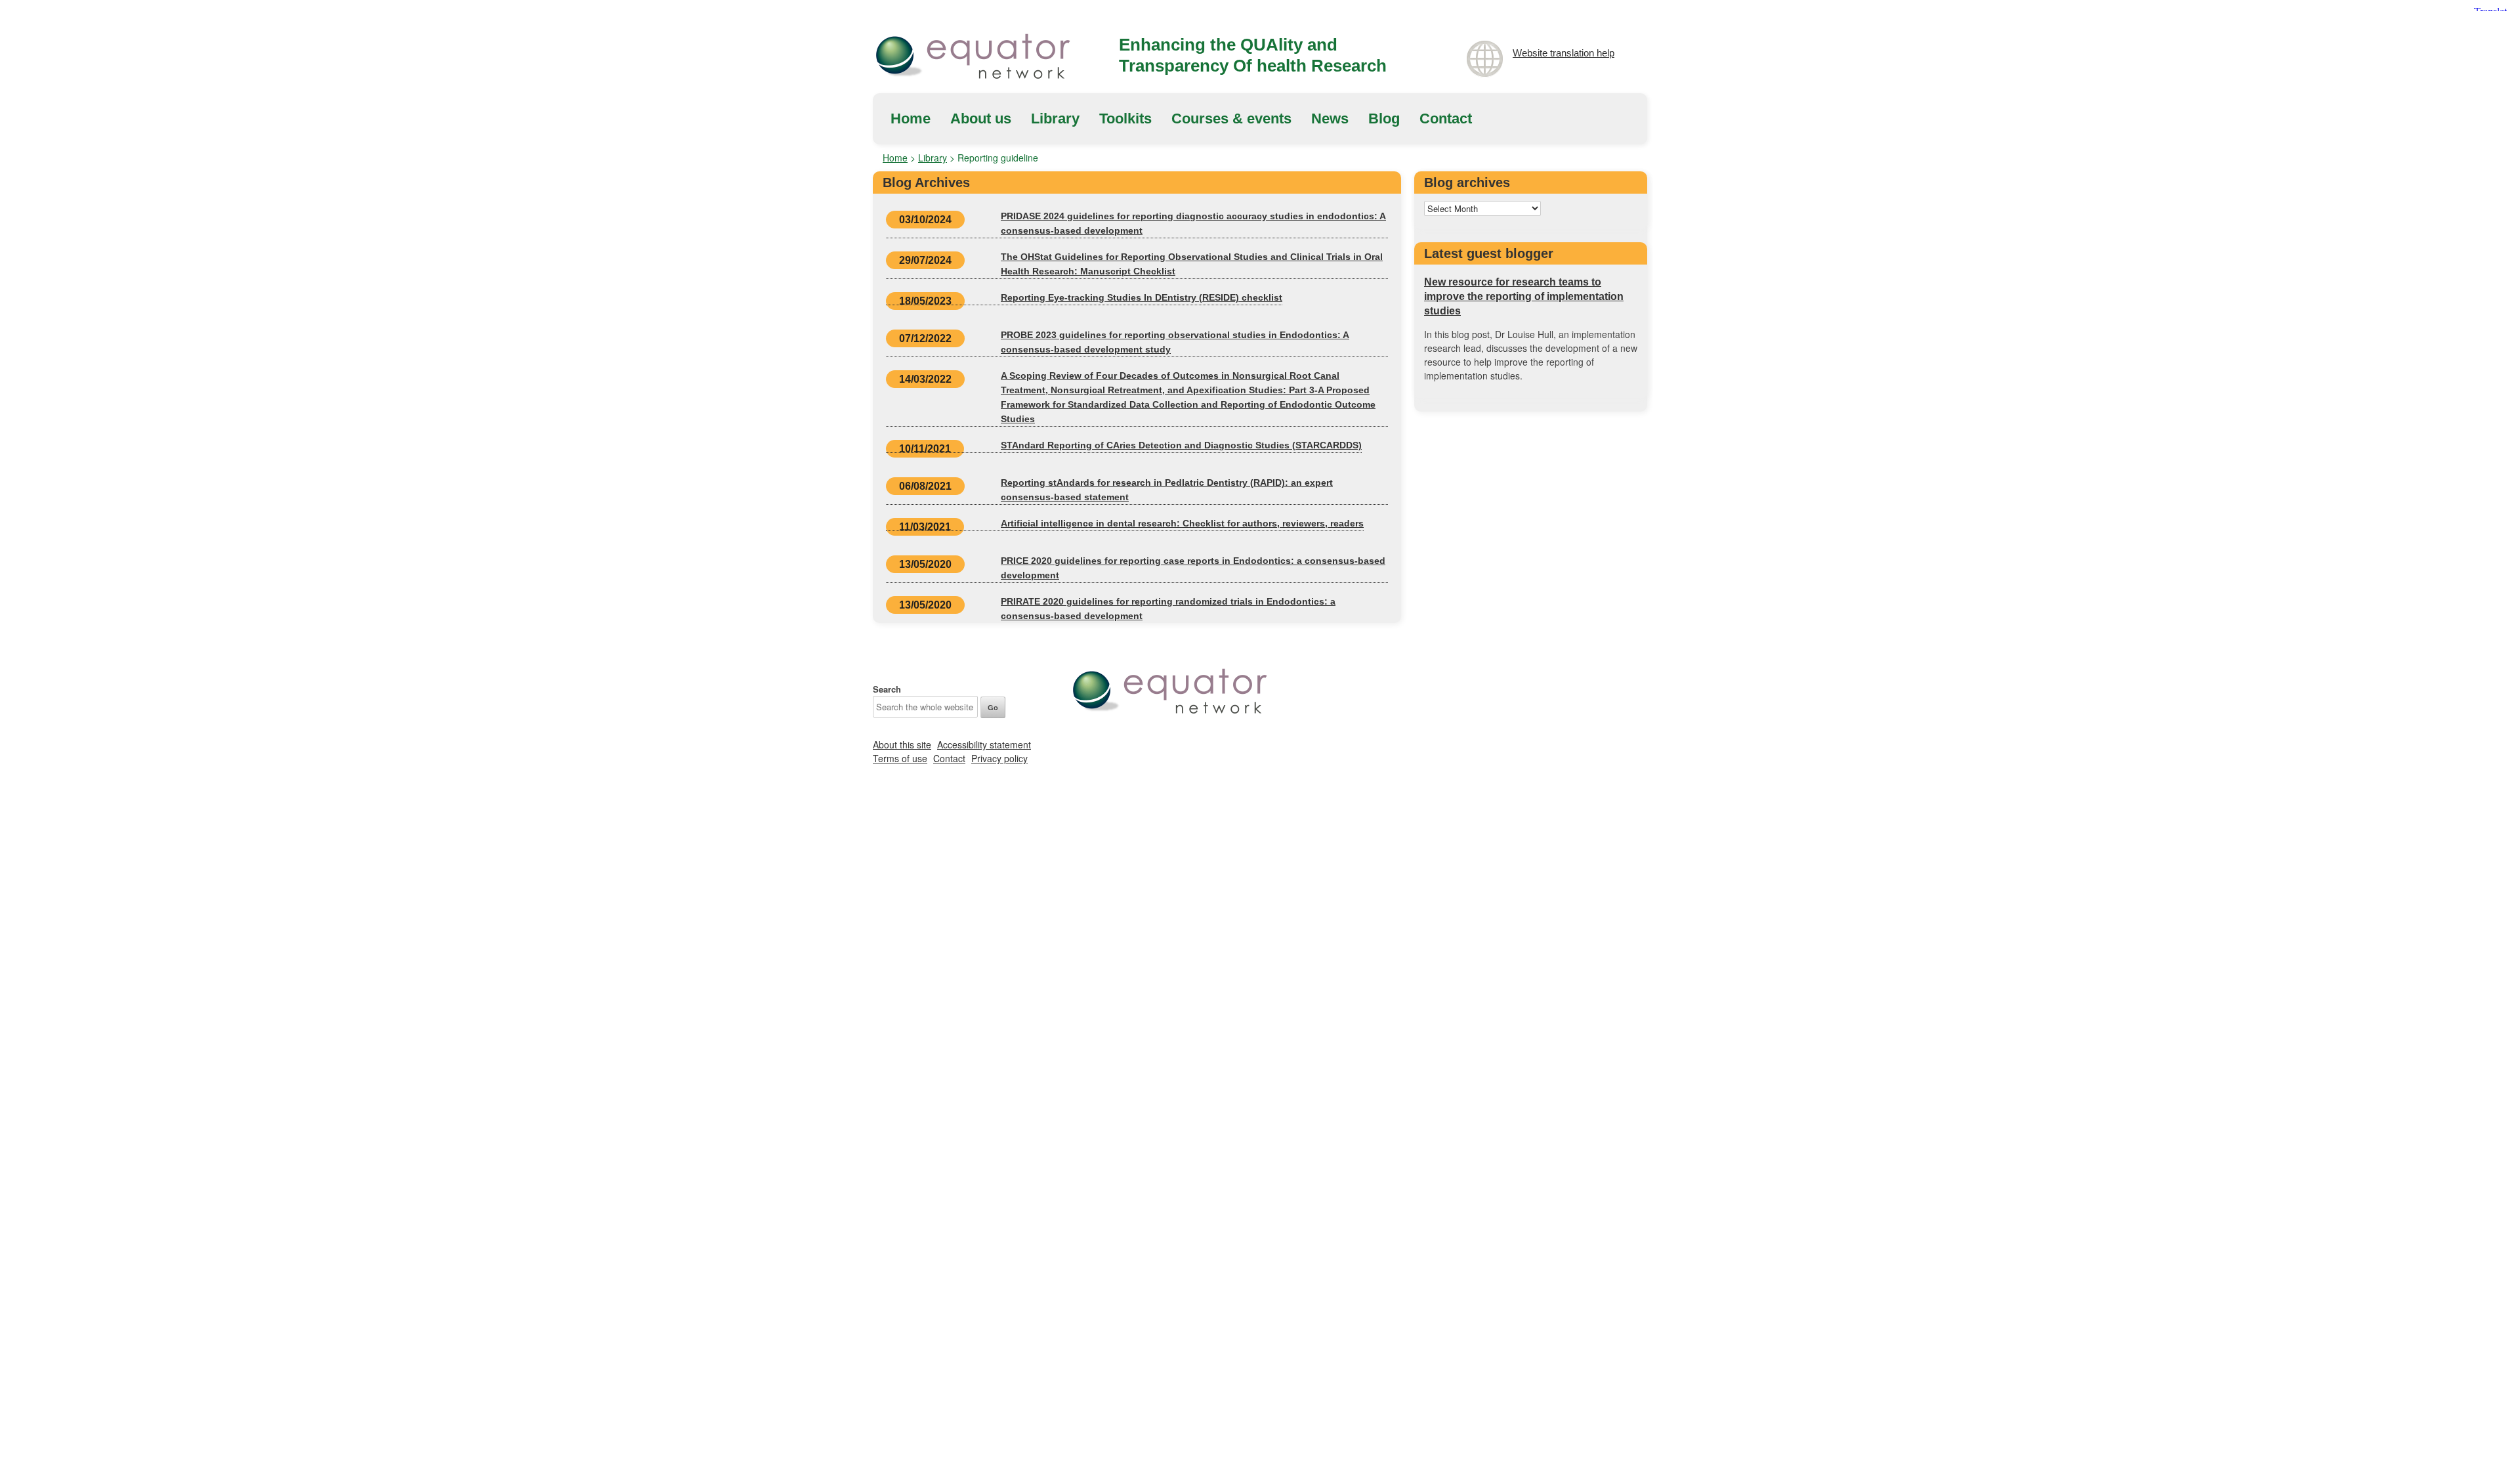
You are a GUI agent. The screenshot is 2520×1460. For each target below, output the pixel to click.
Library (1055, 118)
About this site (902, 744)
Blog (1384, 118)
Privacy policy (999, 758)
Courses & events (1231, 118)
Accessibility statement (984, 744)
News (1330, 118)
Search (887, 689)
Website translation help (1564, 53)
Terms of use (900, 758)
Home (911, 118)
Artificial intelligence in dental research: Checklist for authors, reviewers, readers (1182, 523)
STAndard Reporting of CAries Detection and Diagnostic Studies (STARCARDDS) (1181, 445)
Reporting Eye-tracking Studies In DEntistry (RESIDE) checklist (1142, 297)
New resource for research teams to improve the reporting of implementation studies (1524, 296)
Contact (1446, 118)
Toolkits (1125, 118)
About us (981, 118)
